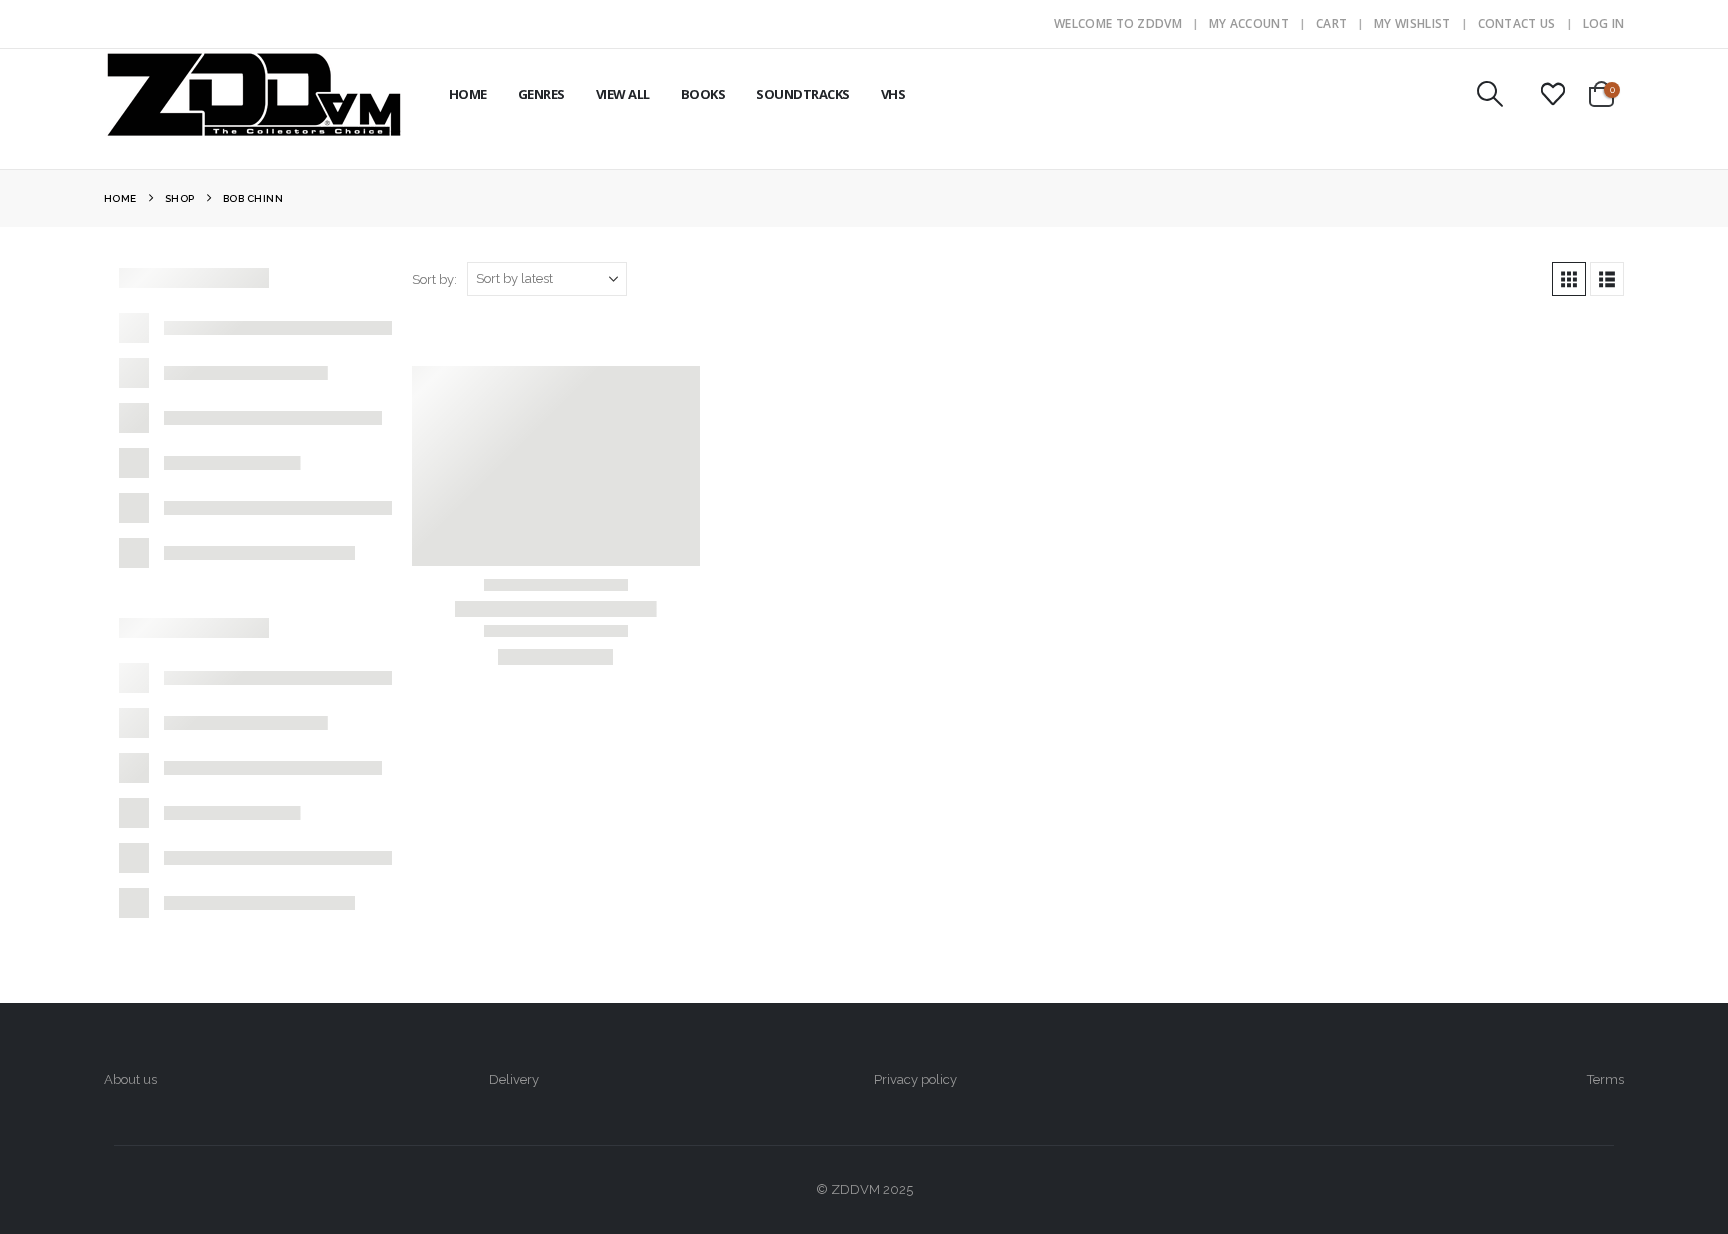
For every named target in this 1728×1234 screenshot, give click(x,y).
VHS (893, 94)
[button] (1489, 94)
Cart (1331, 23)
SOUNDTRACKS (803, 94)
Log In (1604, 23)
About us (130, 1079)
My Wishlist (1412, 23)
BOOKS (703, 94)
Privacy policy (915, 1079)
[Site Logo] (254, 94)
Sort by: (434, 279)
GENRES (541, 94)
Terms (1605, 1079)
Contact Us (1517, 23)
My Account (1249, 23)
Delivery (514, 1079)
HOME (468, 94)
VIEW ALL (623, 94)
